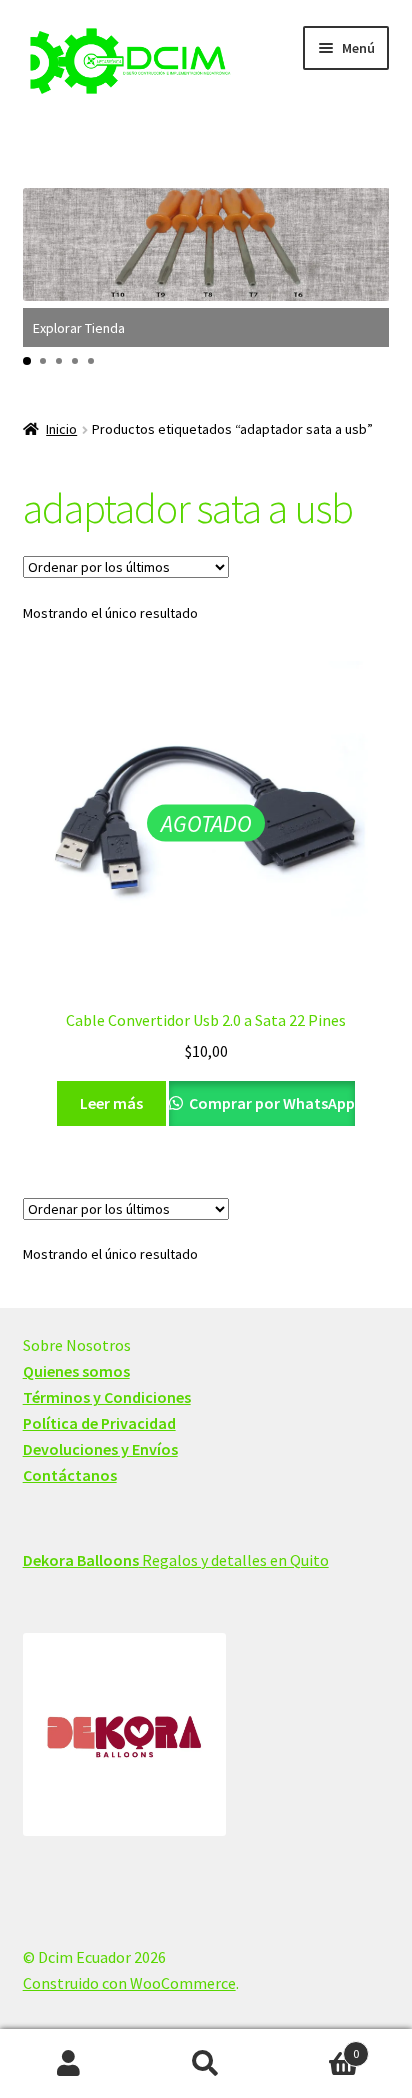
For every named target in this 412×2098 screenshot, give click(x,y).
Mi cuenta (68, 2064)
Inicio (61, 429)
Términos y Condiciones (107, 1397)
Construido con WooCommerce (129, 1983)
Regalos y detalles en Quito (176, 1560)
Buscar (205, 2064)
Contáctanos (70, 1475)
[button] (27, 361)
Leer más (111, 1103)
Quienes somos (76, 1371)
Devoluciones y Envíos (100, 1449)
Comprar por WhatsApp (270, 1103)
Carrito (317, 2046)
